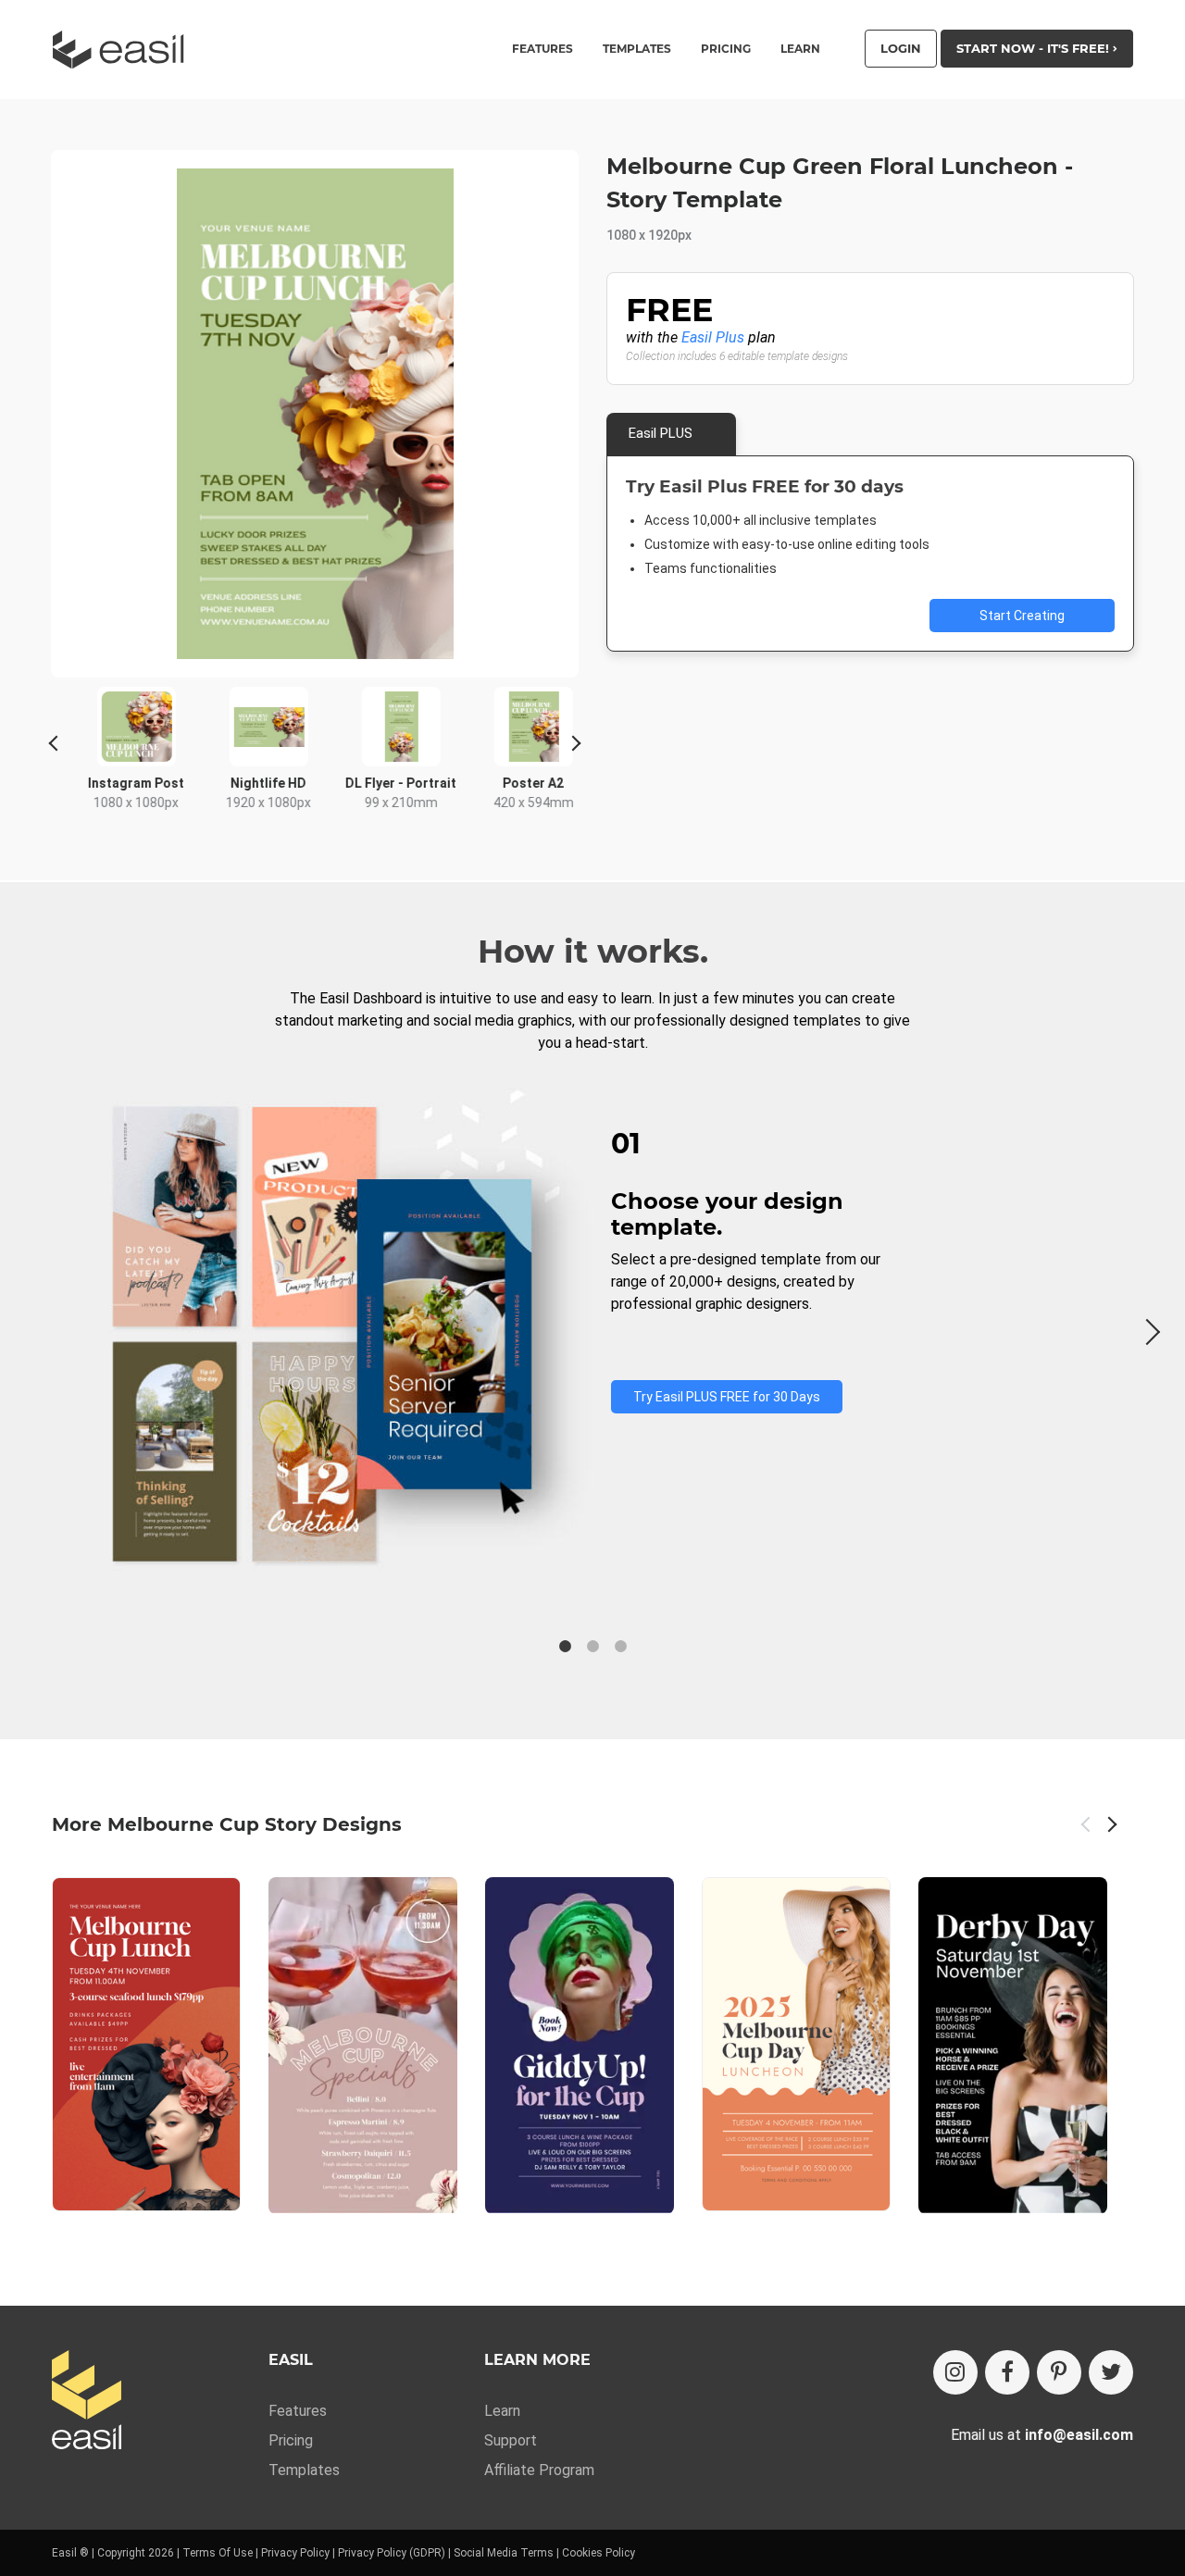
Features (298, 2411)
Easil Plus (713, 337)
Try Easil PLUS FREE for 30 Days (727, 1397)
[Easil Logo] (124, 50)
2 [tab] (592, 1647)
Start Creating (1022, 616)
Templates (304, 2470)
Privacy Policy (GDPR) (392, 2553)
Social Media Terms (504, 2553)
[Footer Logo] (87, 2402)
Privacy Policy (295, 2553)
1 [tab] (565, 1647)
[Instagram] (955, 2372)
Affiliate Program (539, 2470)
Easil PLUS (661, 433)
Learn (800, 49)
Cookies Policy (599, 2553)
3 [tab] (620, 1647)
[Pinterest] (1059, 2372)
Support (511, 2440)
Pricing (726, 49)
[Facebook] (1007, 2372)
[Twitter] (1111, 2372)
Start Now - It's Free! (1035, 48)
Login (901, 48)
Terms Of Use (218, 2553)
